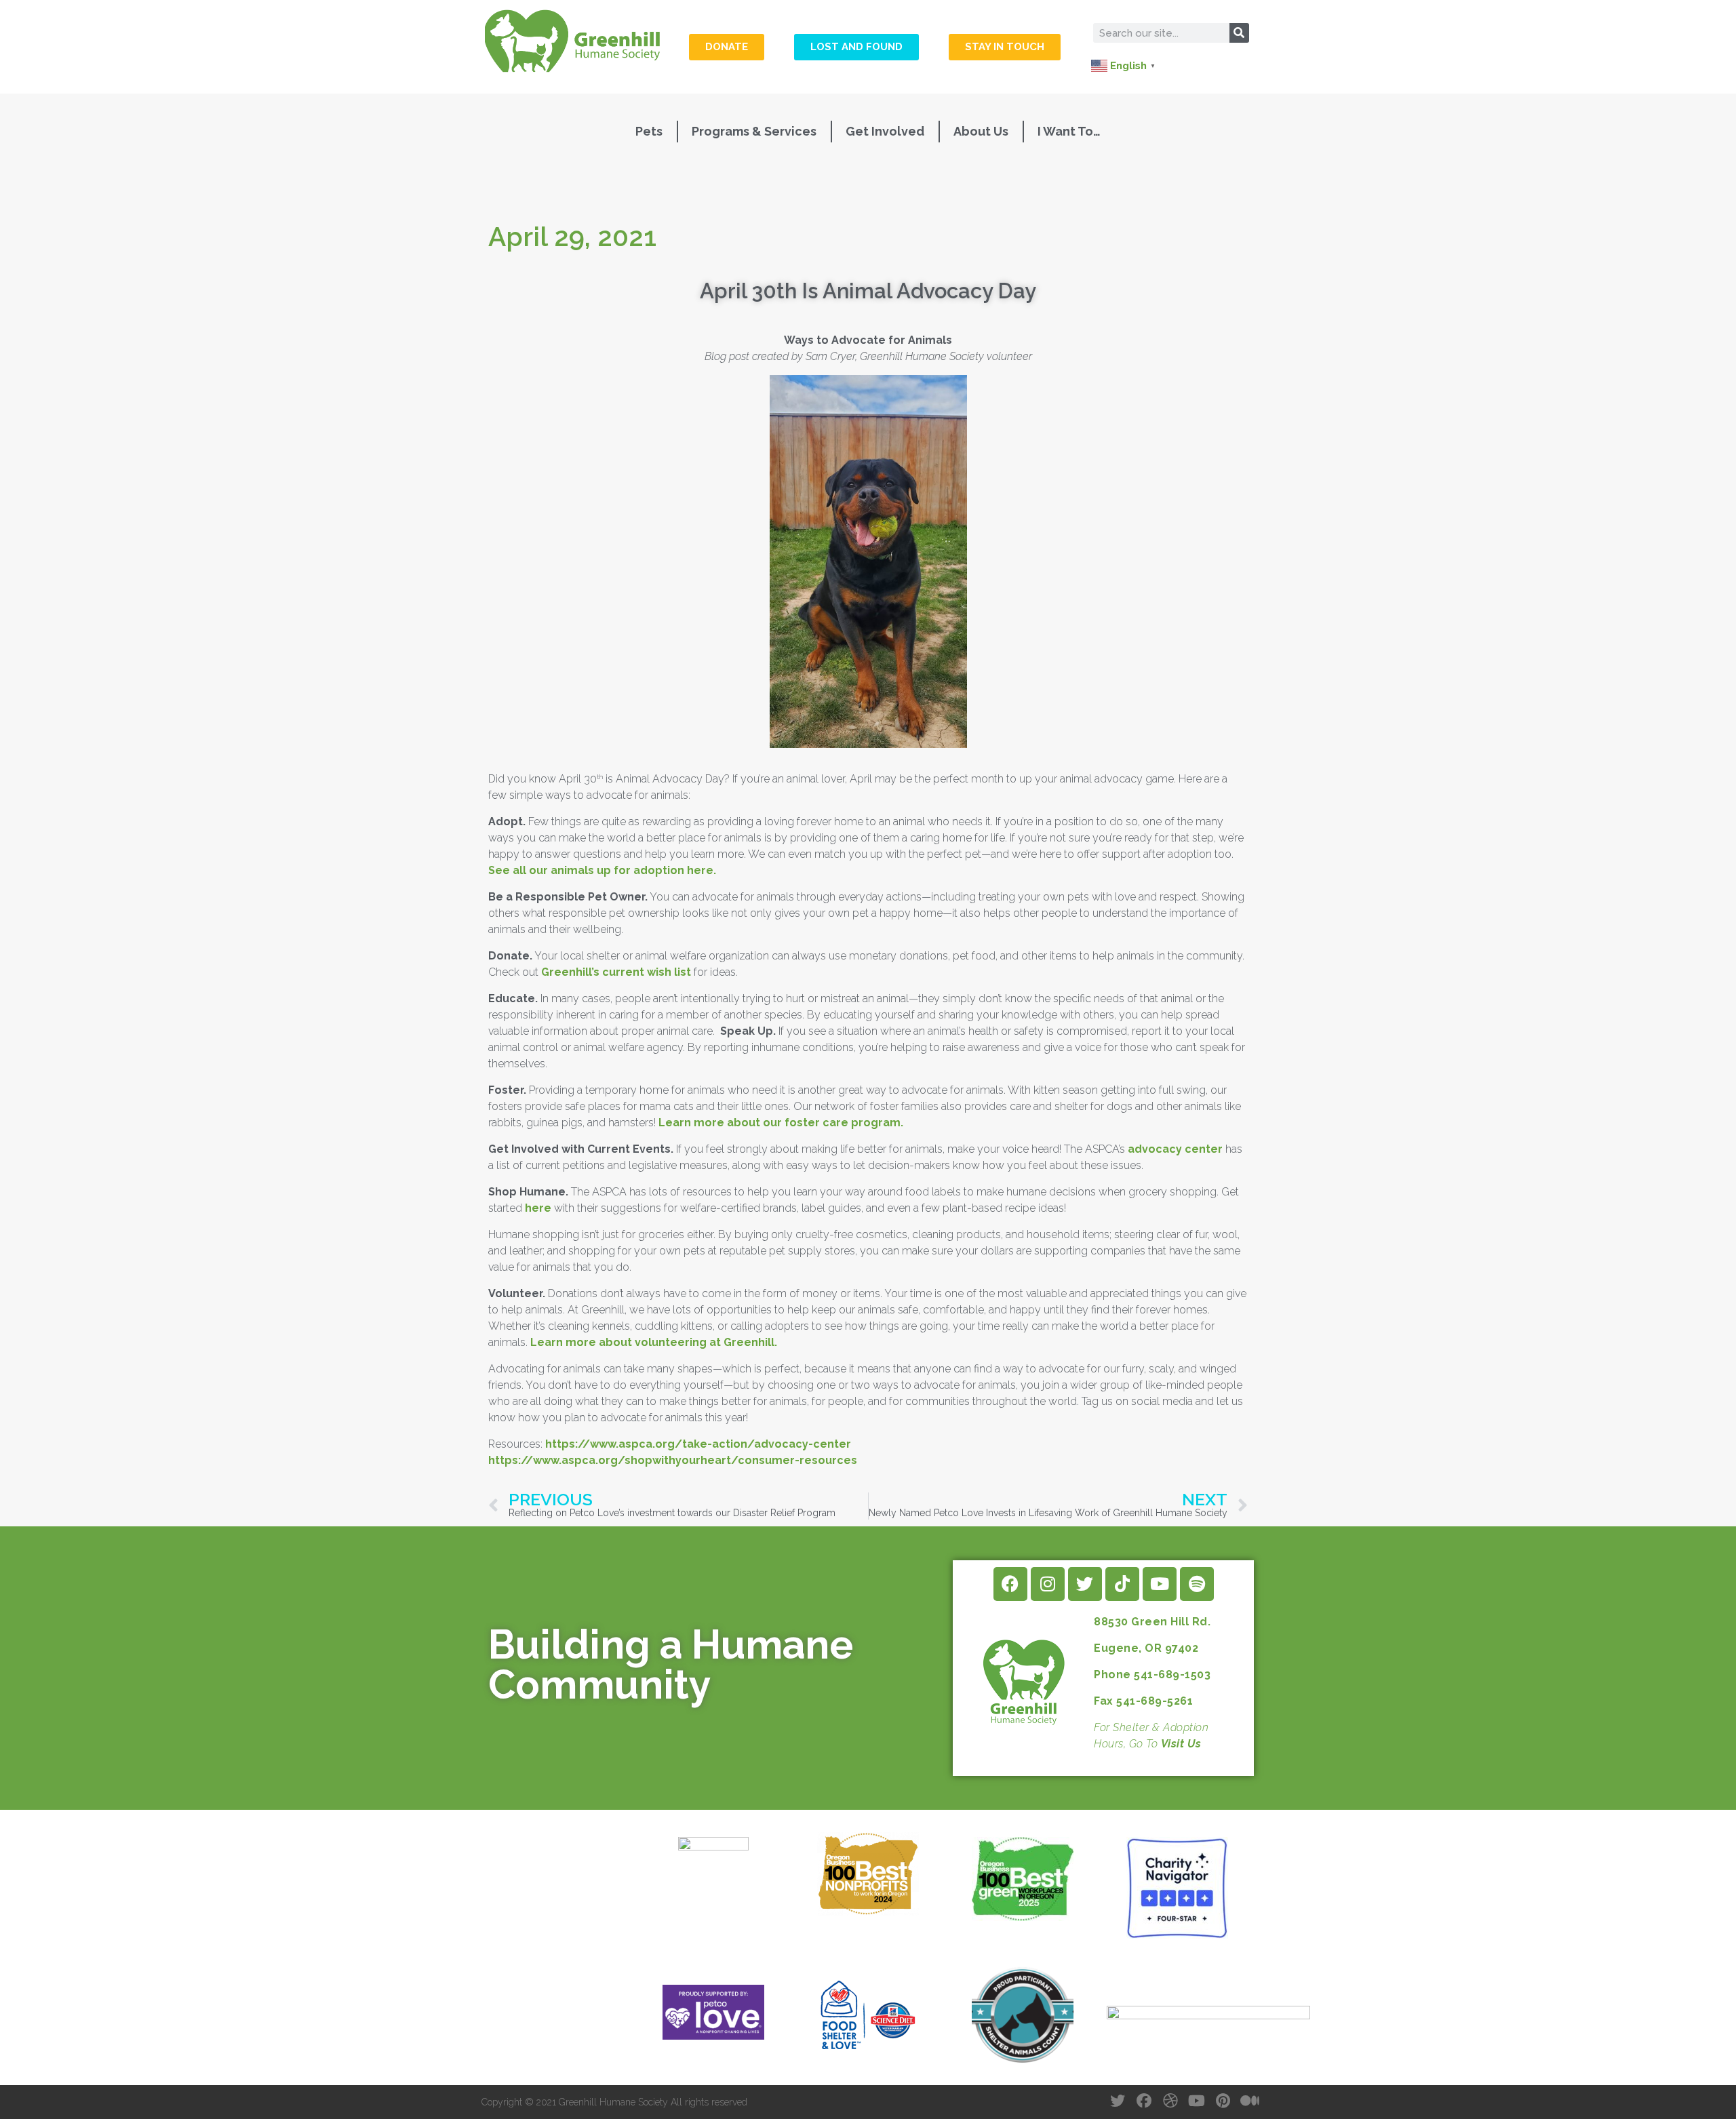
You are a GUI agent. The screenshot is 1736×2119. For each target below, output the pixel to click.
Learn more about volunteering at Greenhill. (654, 1342)
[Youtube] (1160, 1584)
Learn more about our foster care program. (781, 1123)
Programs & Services (754, 131)
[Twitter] (1085, 1584)
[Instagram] (1048, 1584)
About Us (981, 131)
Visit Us (1181, 1744)
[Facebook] (1010, 1584)
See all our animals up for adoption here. (602, 870)
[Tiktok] (1122, 1584)
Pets (649, 131)
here (538, 1208)
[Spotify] (1197, 1584)
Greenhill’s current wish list (616, 972)
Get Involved (885, 131)
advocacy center (1175, 1149)
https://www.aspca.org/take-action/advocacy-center (698, 1444)
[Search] (1239, 33)
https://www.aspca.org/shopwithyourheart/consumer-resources (673, 1460)
